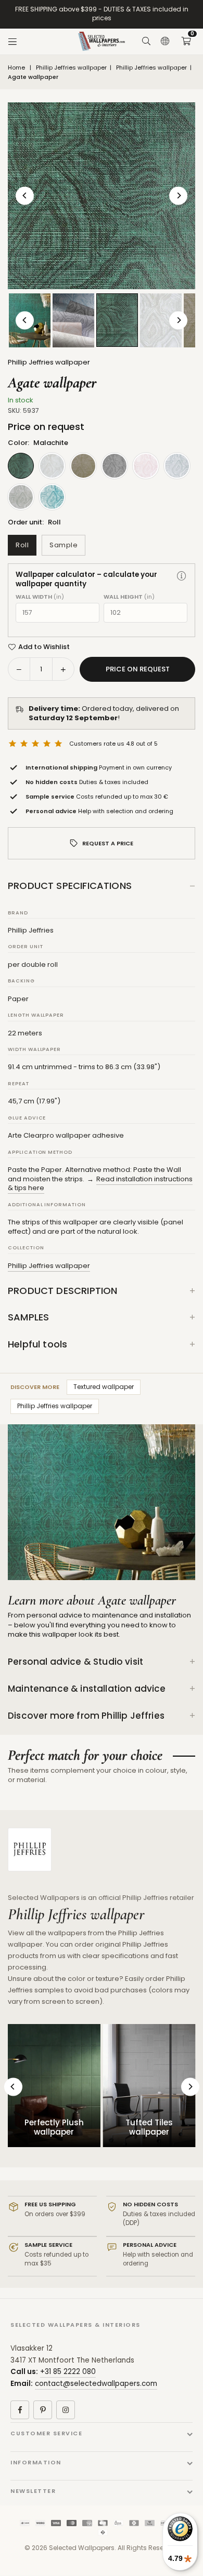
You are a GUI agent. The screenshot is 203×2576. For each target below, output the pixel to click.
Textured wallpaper (104, 1387)
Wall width (40, 597)
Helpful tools (37, 1344)
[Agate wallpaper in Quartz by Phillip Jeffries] (161, 320)
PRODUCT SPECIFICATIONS (70, 886)
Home (16, 68)
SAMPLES (28, 1317)
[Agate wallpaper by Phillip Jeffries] (73, 320)
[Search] (146, 42)
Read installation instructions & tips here (100, 1184)
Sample (64, 545)
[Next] (178, 195)
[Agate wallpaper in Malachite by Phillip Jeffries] (117, 320)
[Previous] (25, 195)
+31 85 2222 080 (68, 2372)
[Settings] (165, 42)
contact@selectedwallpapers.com (96, 2384)
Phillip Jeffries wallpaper (71, 68)
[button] (186, 42)
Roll (22, 545)
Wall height (129, 597)
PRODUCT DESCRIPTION (62, 1291)
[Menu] (12, 42)
